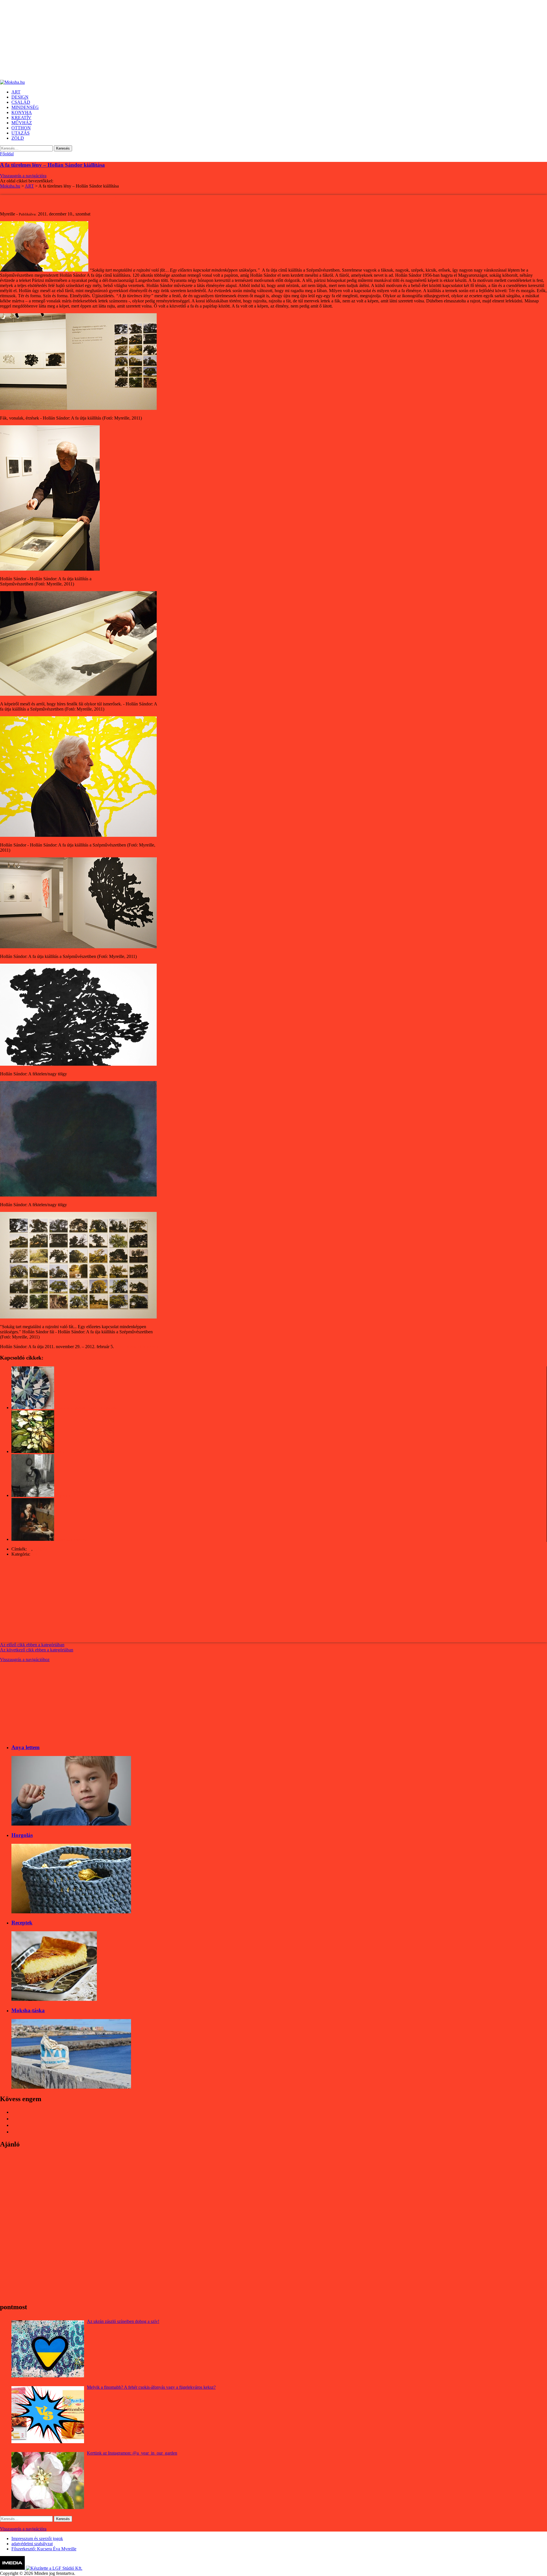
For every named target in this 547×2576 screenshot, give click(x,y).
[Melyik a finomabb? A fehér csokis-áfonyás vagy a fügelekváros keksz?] (48, 2415)
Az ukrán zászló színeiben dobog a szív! (123, 2321)
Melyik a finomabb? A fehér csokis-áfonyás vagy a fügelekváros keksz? (151, 2387)
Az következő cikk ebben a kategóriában (37, 1650)
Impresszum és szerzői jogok (37, 2539)
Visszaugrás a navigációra (23, 176)
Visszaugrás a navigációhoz (25, 1660)
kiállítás (40, 1549)
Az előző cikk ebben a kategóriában (32, 1645)
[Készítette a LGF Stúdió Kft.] (54, 2568)
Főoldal (7, 154)
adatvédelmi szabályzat (32, 2544)
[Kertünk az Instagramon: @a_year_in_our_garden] (48, 2481)
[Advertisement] (171, 40)
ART (36, 1554)
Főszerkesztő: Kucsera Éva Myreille (44, 2549)
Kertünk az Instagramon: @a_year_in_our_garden (132, 2453)
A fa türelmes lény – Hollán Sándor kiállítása (52, 165)
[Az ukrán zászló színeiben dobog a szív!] (48, 2349)
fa (30, 1549)
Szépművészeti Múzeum (137, 1347)
